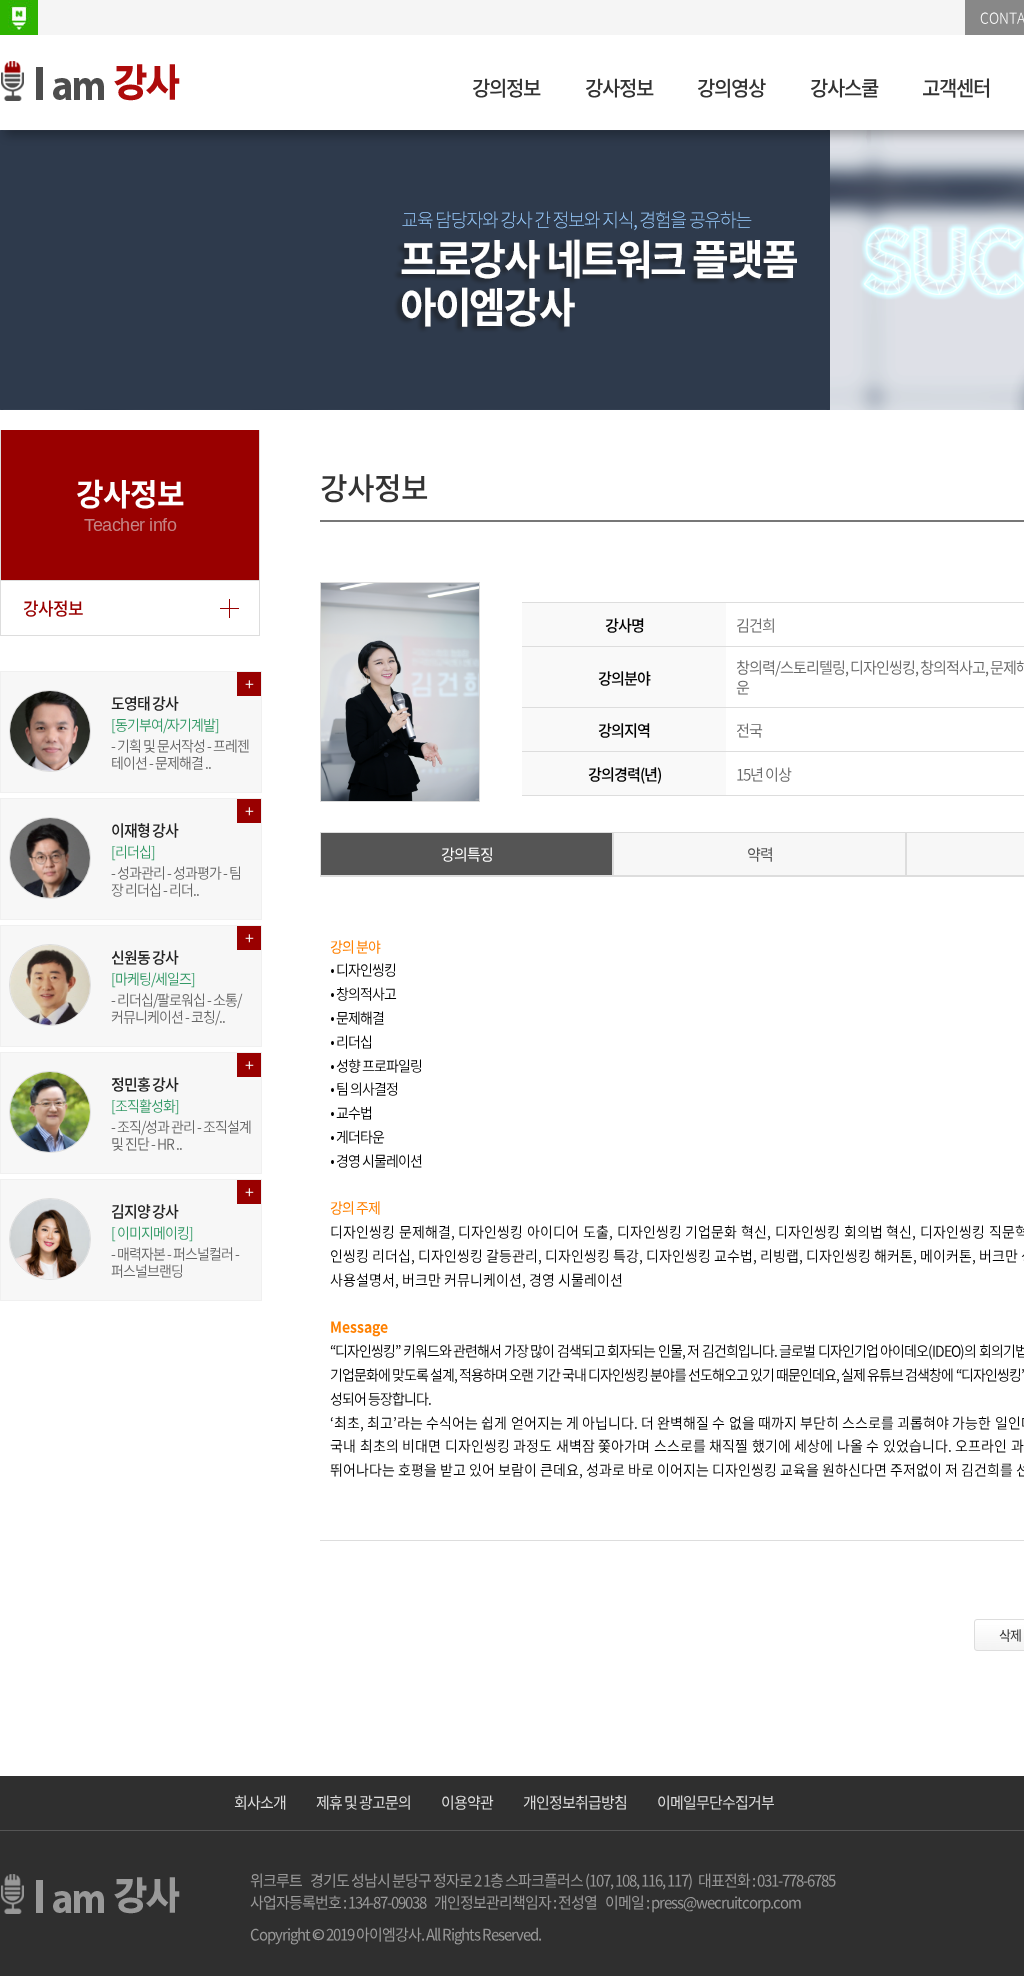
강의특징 (467, 854)
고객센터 (956, 87)
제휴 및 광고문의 (363, 1802)
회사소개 (260, 1802)
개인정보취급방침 (575, 1802)
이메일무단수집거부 (715, 1802)
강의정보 (506, 87)
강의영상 (731, 87)
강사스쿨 (844, 87)
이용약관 (467, 1802)
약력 (760, 854)
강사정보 (619, 87)
